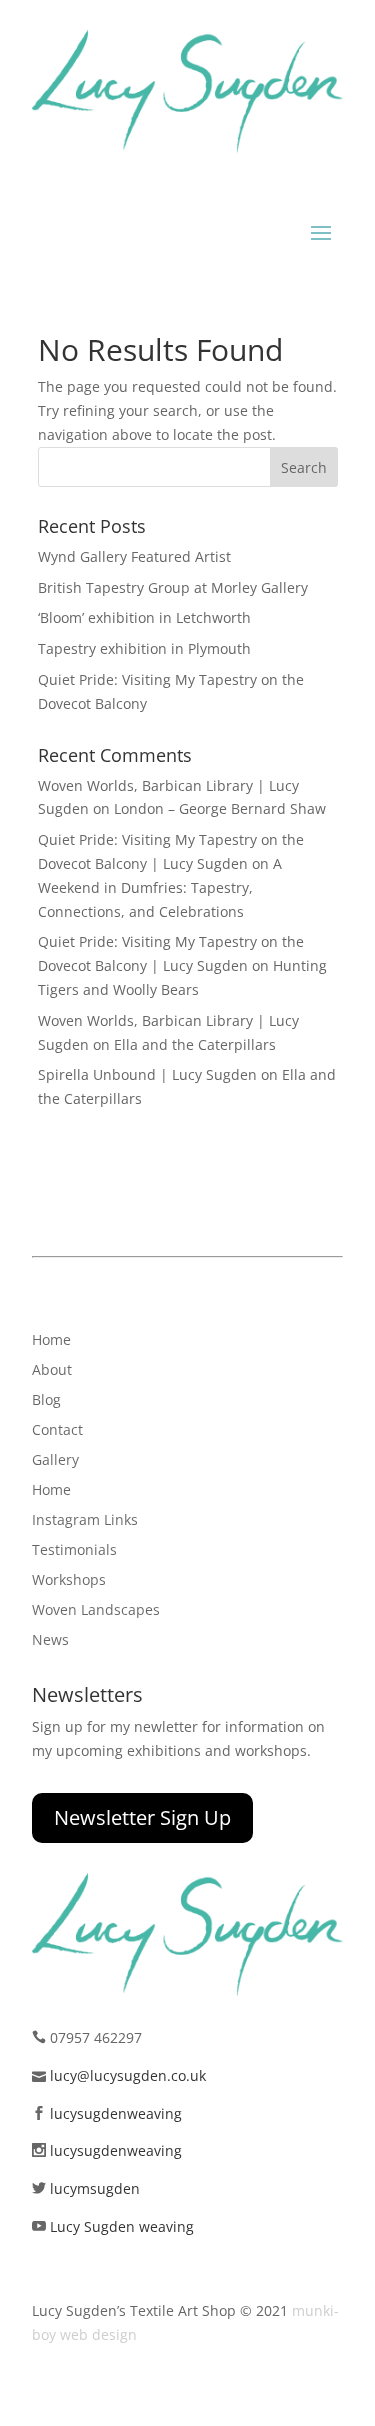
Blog (46, 1401)
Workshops (69, 1581)
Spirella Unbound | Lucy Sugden (147, 1074)
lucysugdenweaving (116, 2113)
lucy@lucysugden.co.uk (128, 2075)
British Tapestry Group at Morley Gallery (173, 587)
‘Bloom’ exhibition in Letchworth (144, 617)
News (50, 1641)
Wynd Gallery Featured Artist (134, 556)
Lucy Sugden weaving (122, 2226)
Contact (57, 1431)
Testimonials (74, 1551)
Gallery (55, 1461)
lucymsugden (95, 2188)
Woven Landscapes (96, 1611)
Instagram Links (85, 1521)
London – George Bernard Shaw (220, 808)
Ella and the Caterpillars (195, 1044)
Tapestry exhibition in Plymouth (144, 648)
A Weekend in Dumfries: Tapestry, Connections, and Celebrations (160, 887)
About (52, 1371)
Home (51, 1341)
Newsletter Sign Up (142, 1817)
